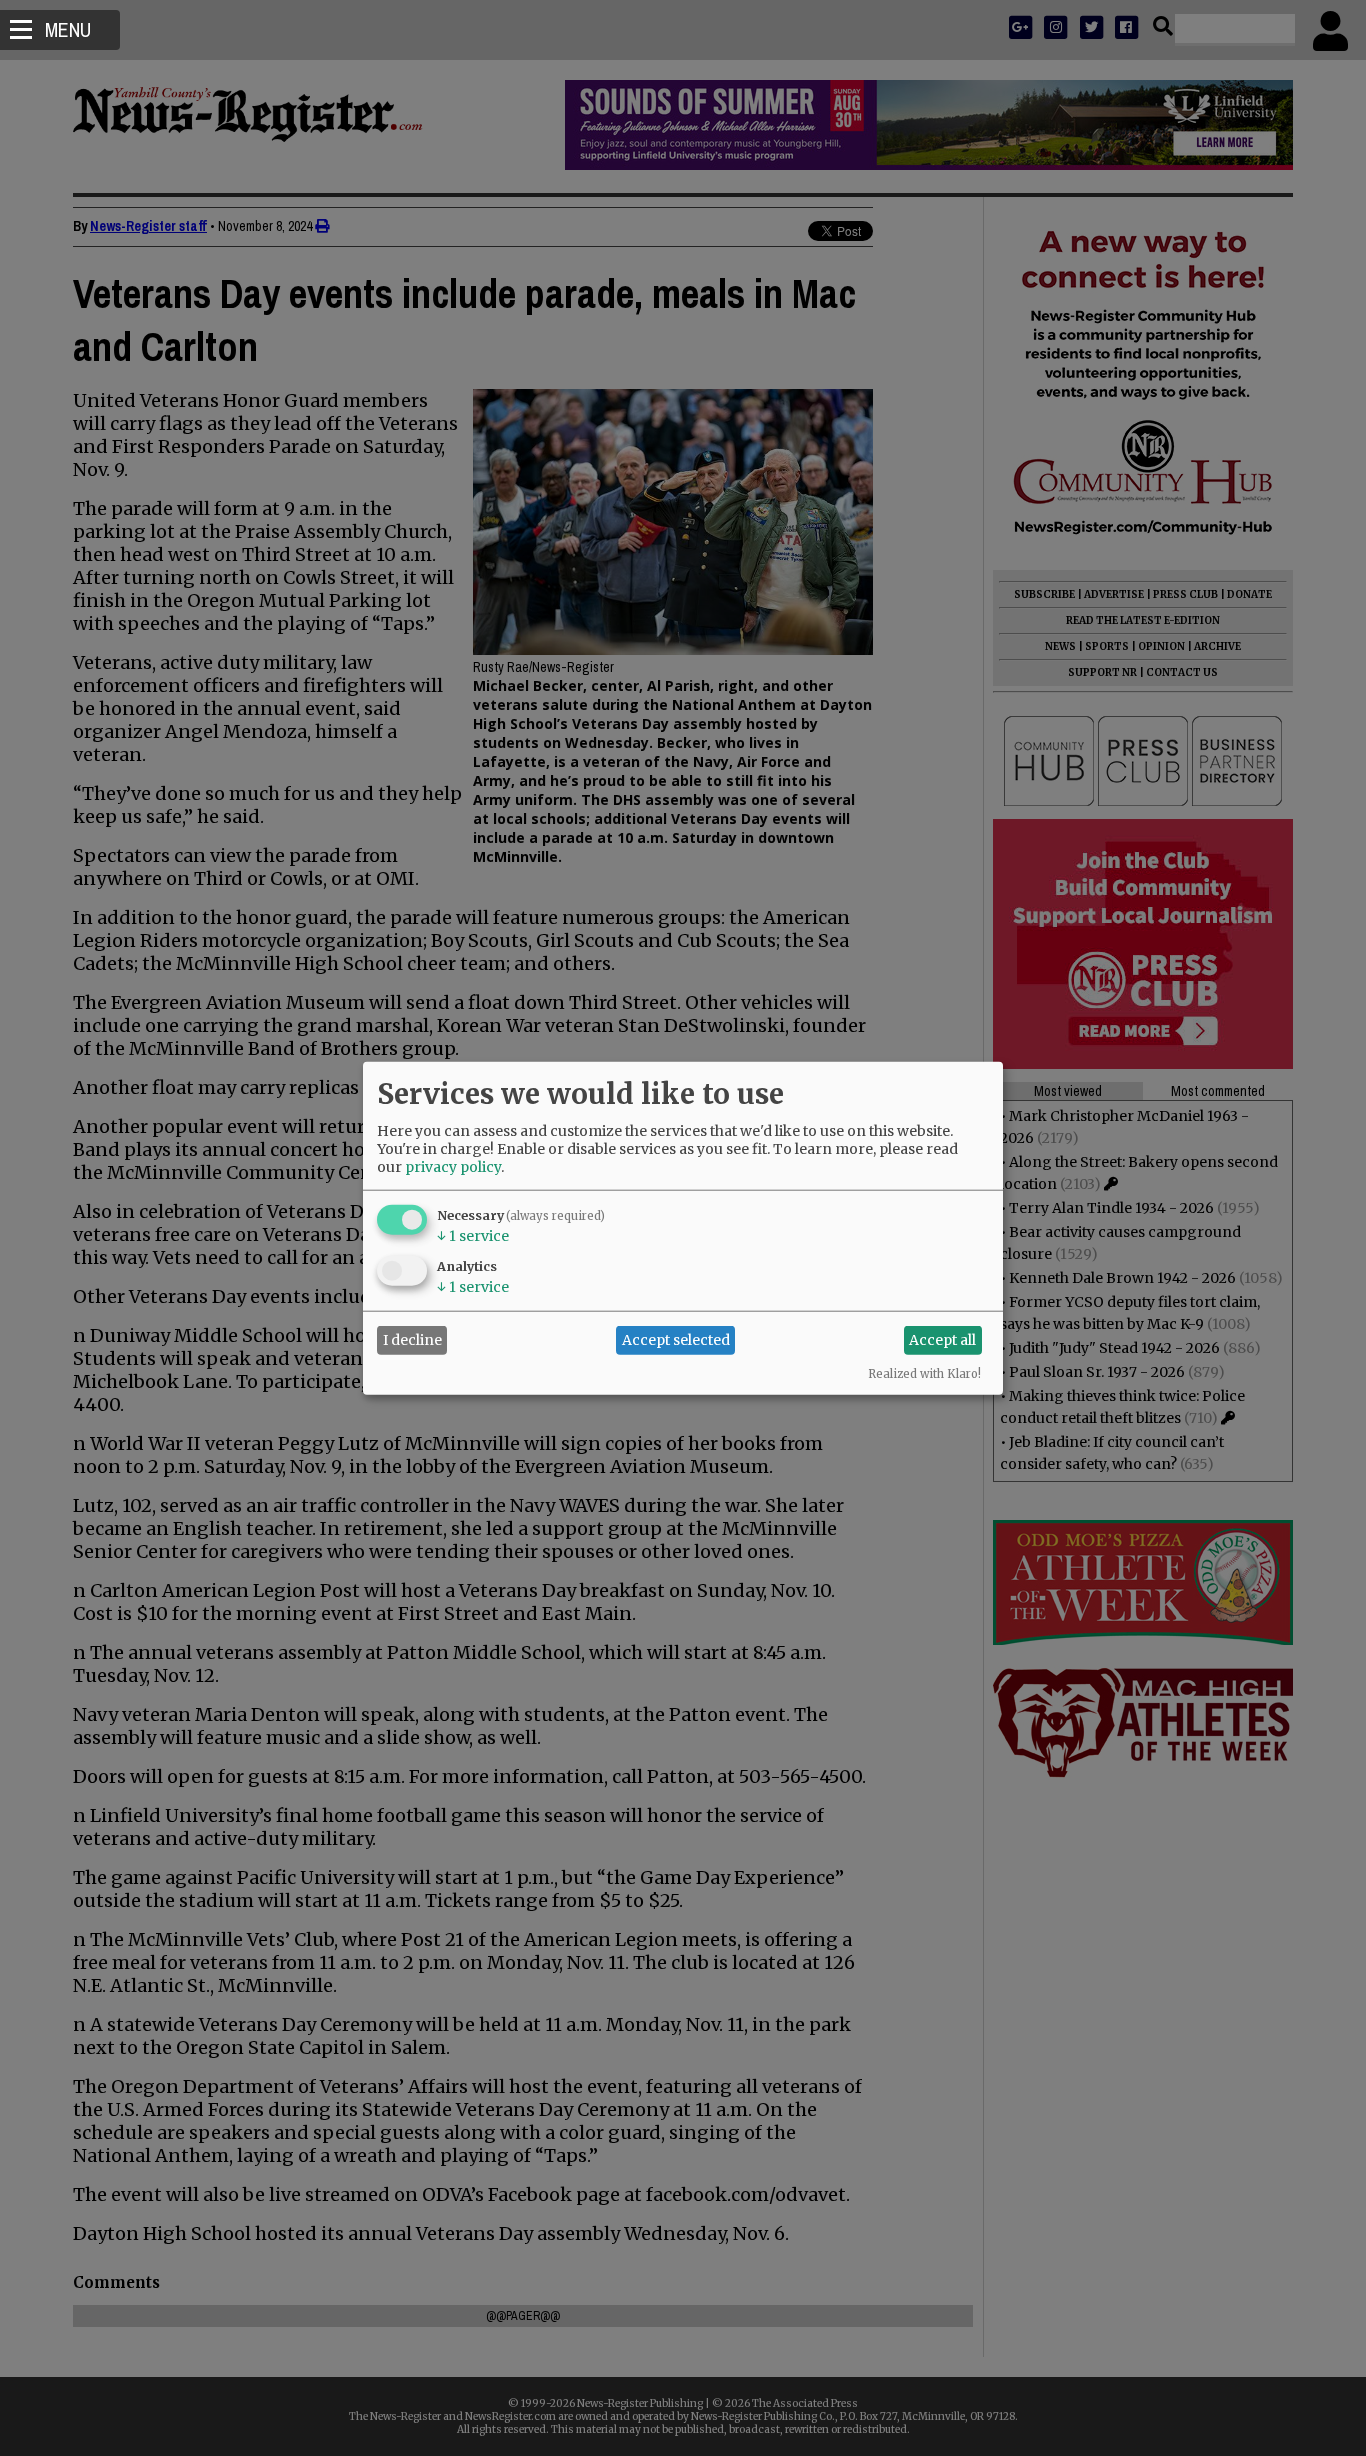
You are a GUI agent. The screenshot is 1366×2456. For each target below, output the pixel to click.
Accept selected (676, 1340)
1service (473, 1235)
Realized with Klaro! (924, 1373)
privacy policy (453, 1166)
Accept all (942, 1340)
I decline (412, 1340)
